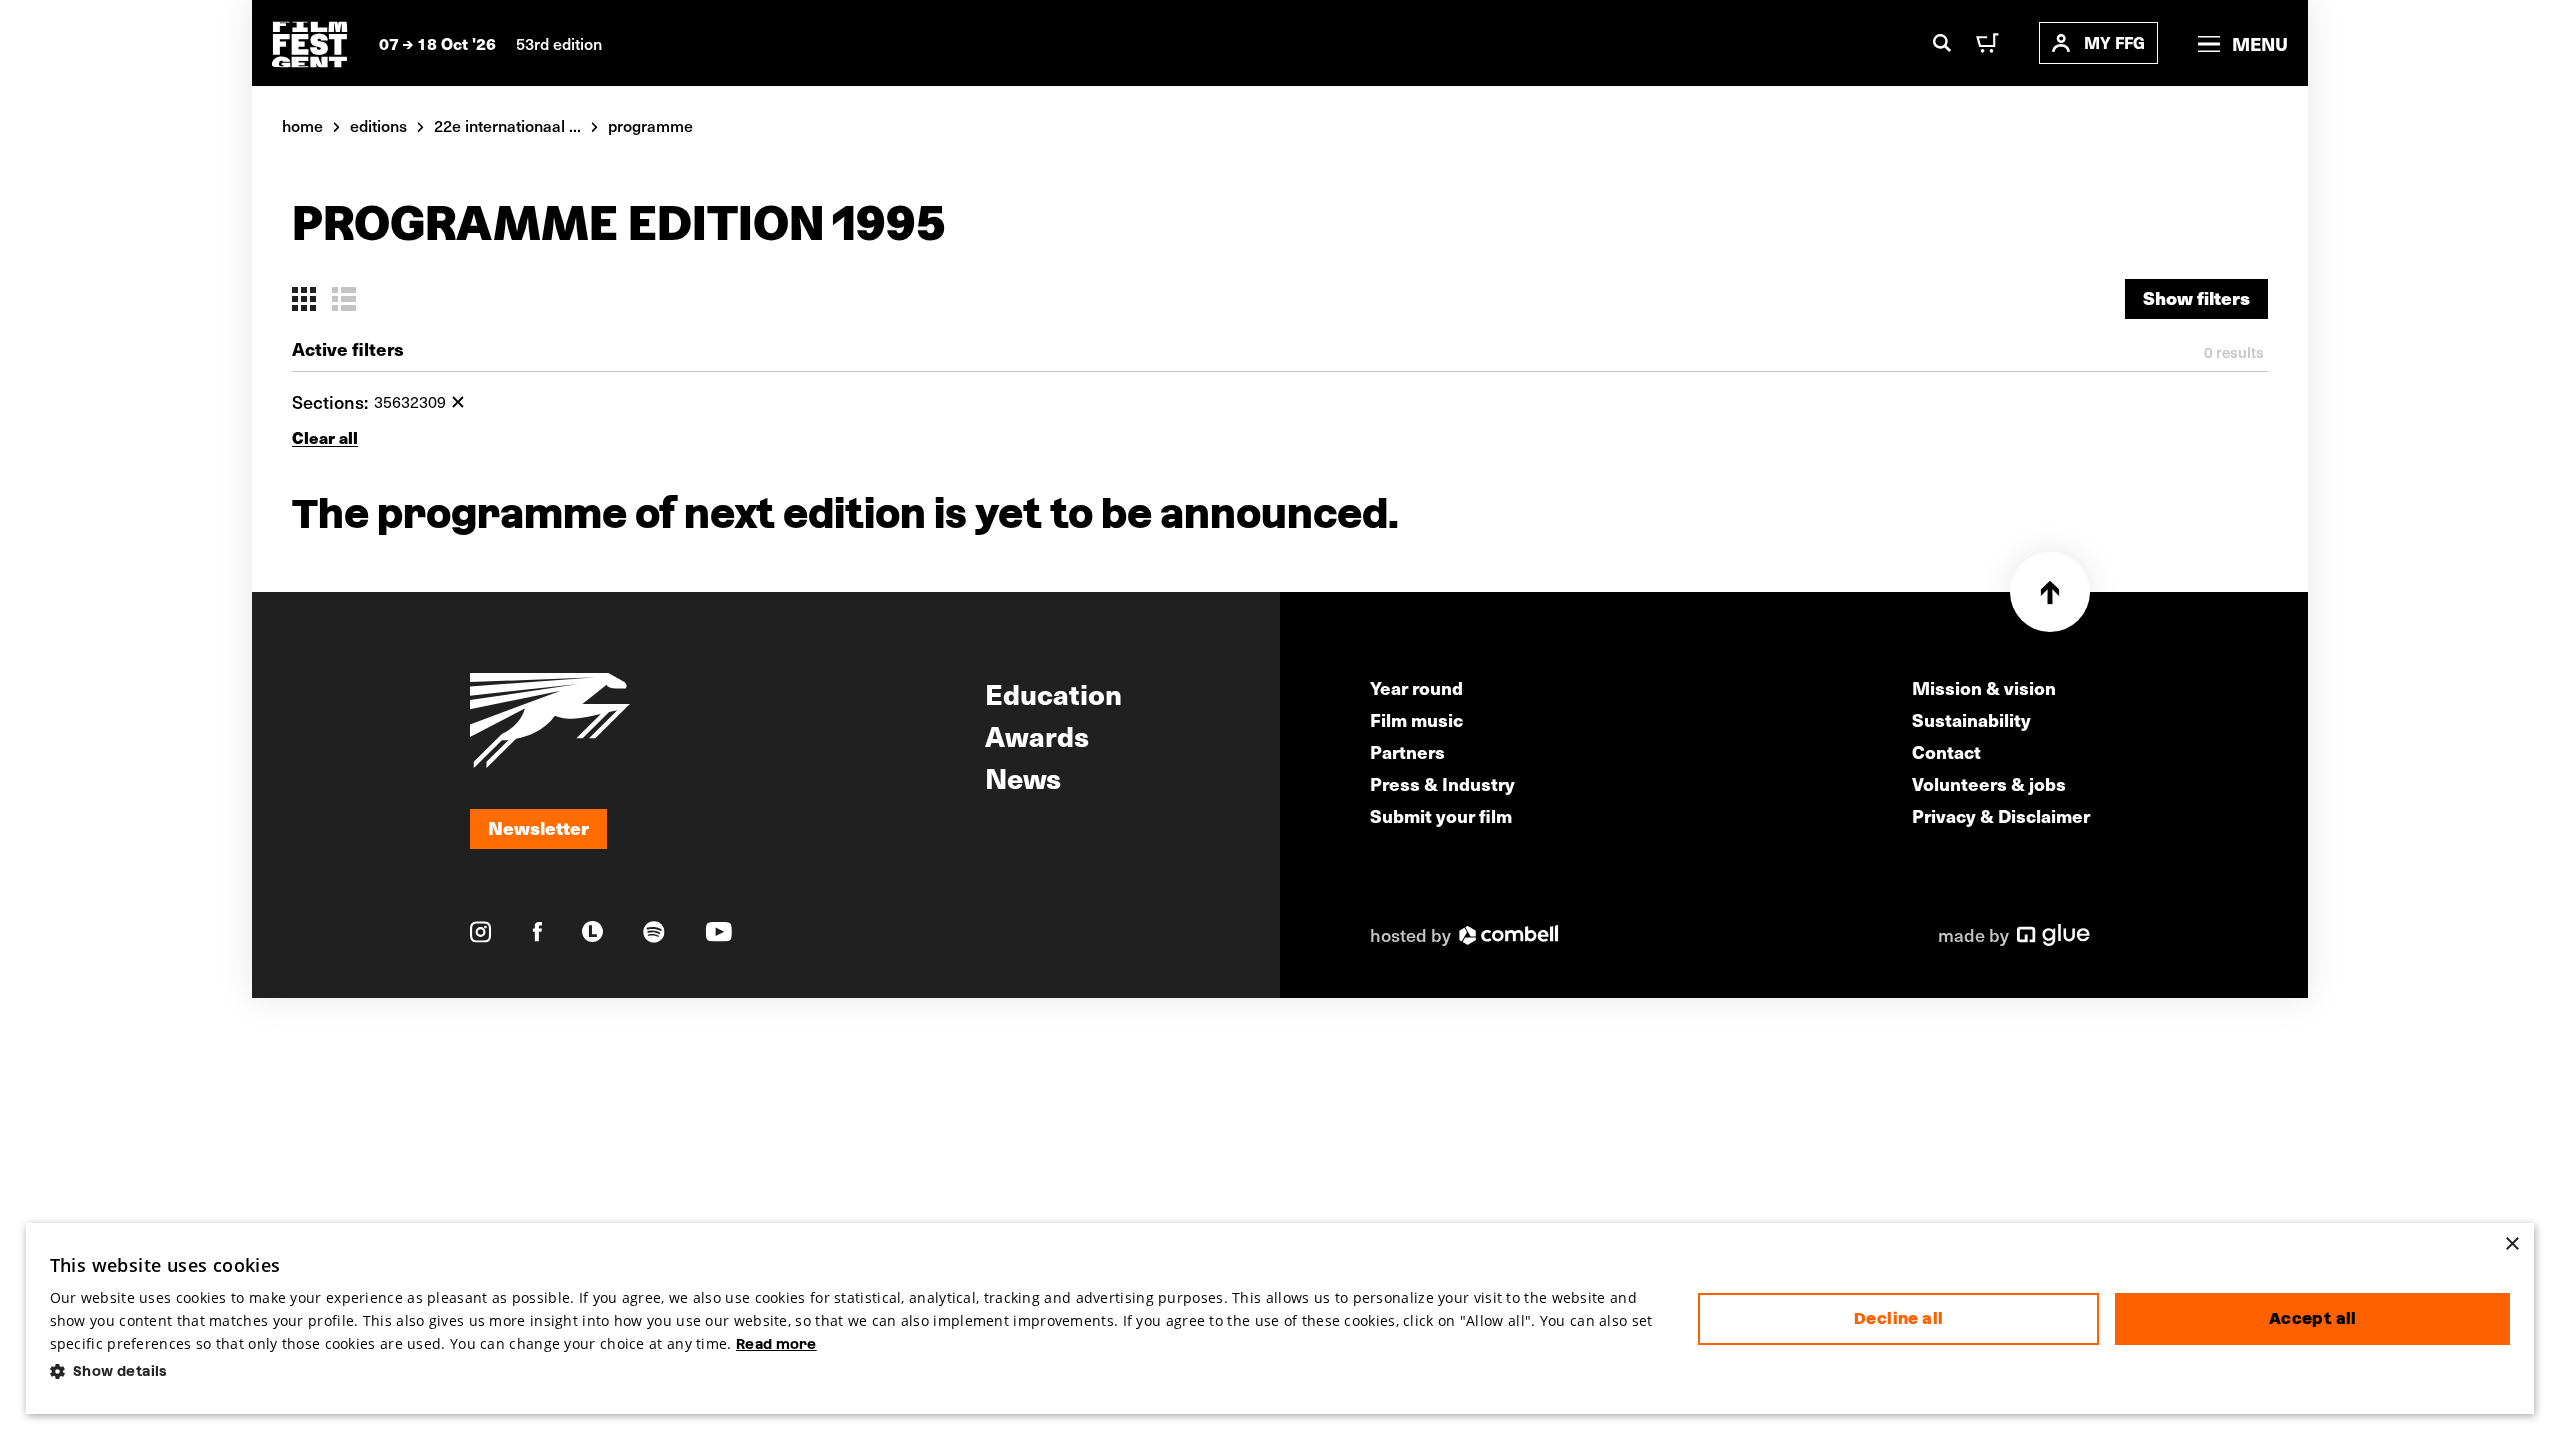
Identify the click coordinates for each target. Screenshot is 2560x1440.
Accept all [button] (2313, 1318)
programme (650, 125)
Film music (1416, 719)
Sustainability (1971, 719)
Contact (1946, 751)
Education (1053, 693)
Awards (1037, 735)
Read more (776, 1344)
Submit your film (1441, 815)
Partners (1407, 751)
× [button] (2511, 1244)
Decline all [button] (1898, 1318)
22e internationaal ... (507, 125)
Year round (1416, 687)
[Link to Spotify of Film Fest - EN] (654, 932)
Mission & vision (1984, 687)
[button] (858, 1371)
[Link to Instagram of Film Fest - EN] (481, 932)
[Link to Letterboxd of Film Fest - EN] (592, 931)
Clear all (325, 437)
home (302, 125)
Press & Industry (1442, 783)
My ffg (2114, 42)
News (1023, 777)
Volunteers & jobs (1989, 783)
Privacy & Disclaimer (2001, 815)
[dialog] (1280, 1319)
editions (378, 125)
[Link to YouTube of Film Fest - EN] (719, 931)
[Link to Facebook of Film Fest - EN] (537, 931)
